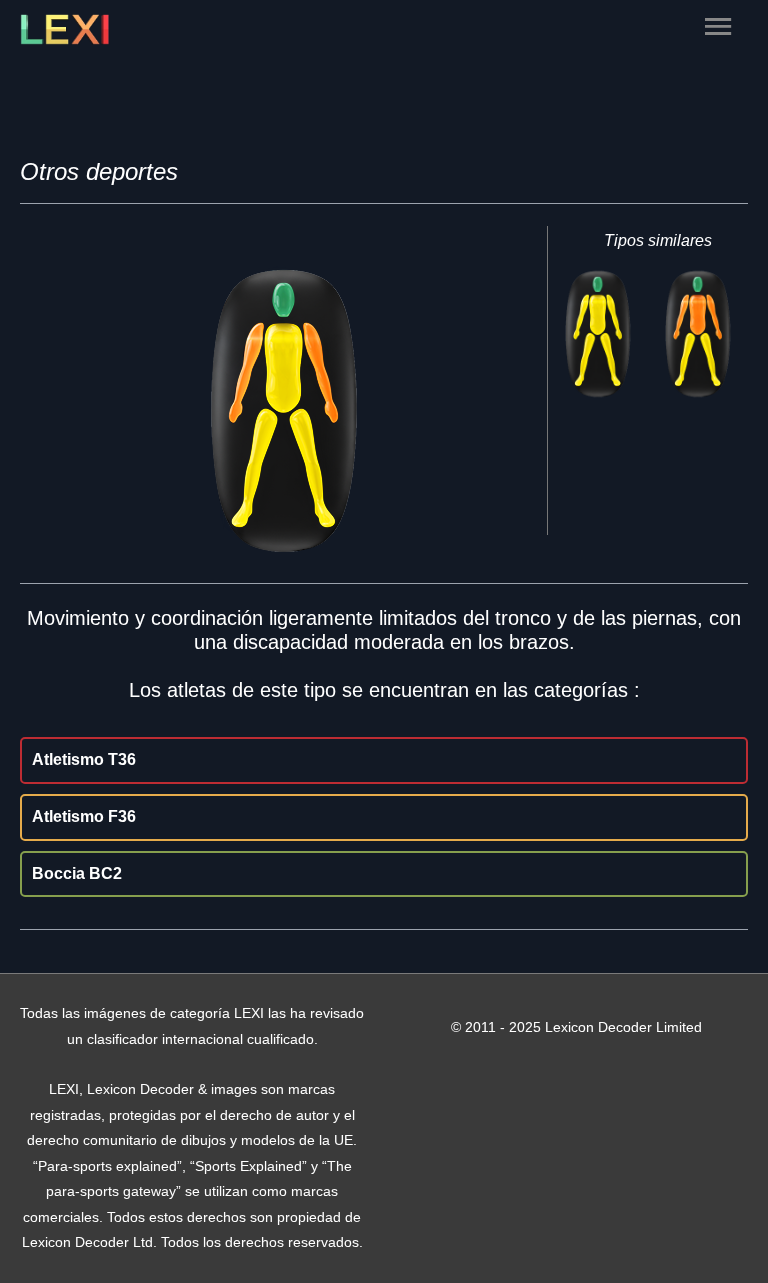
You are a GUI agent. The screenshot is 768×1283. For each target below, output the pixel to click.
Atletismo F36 (84, 816)
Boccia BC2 (77, 873)
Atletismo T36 (84, 759)
